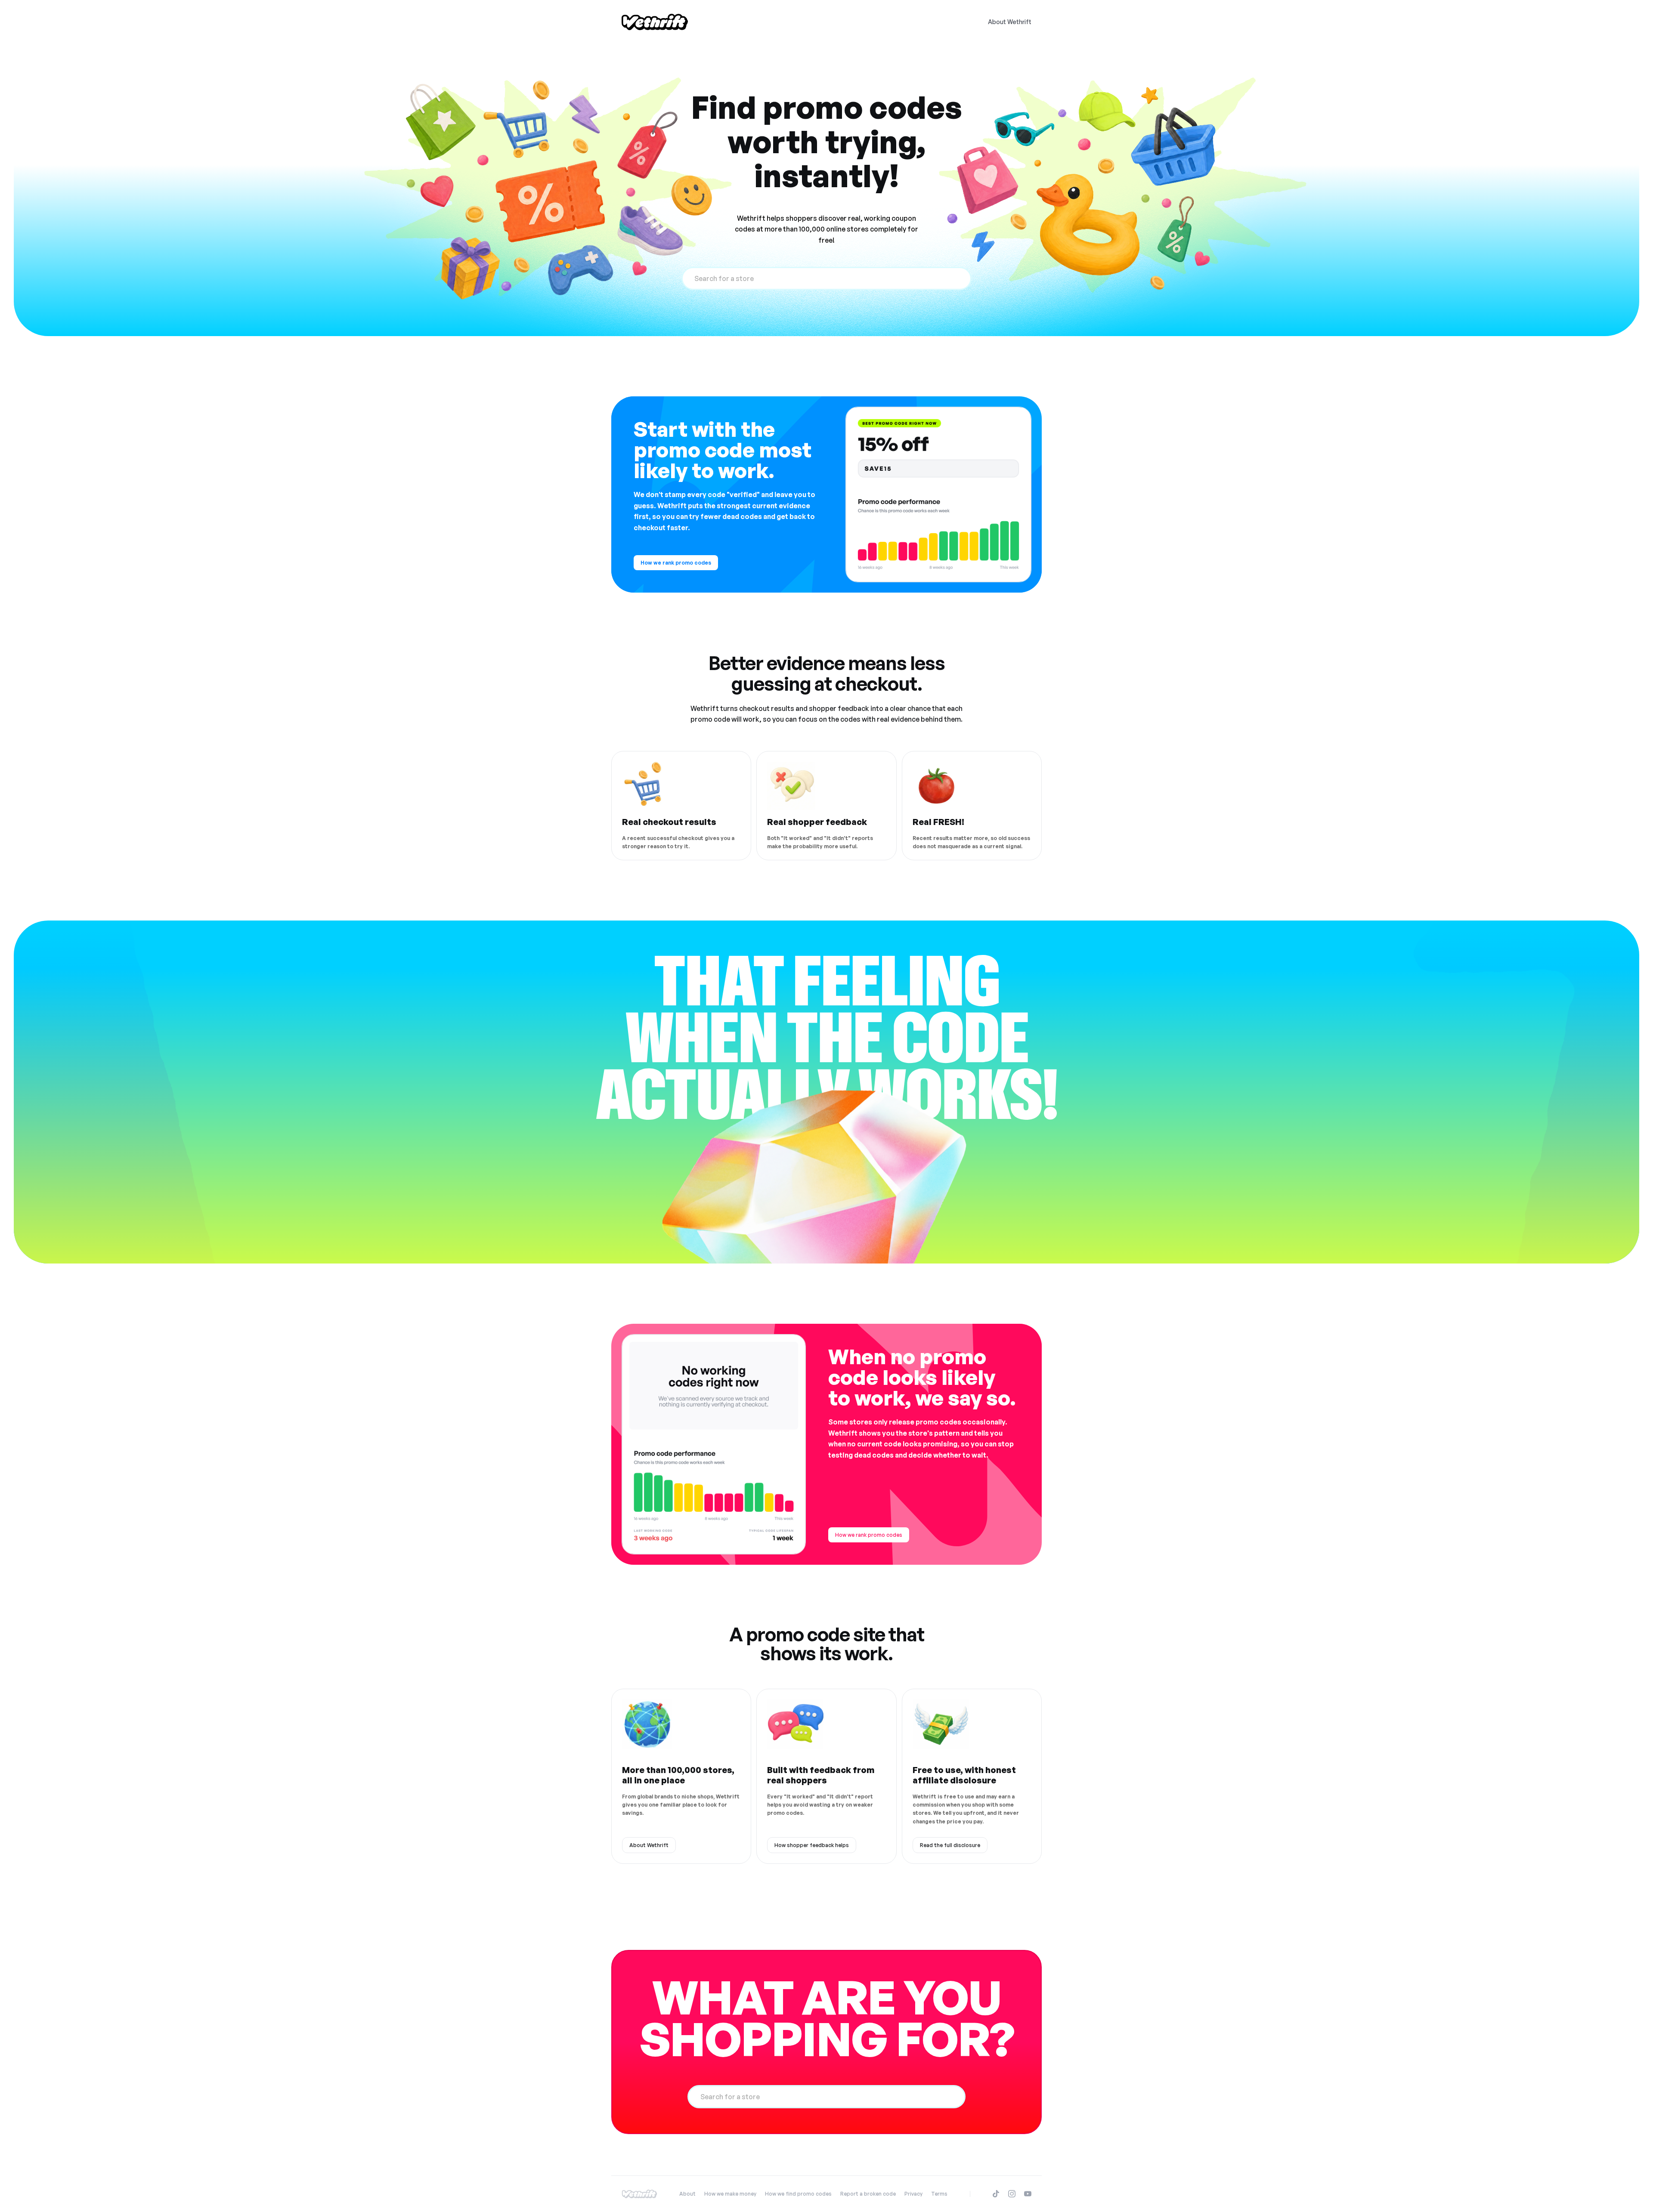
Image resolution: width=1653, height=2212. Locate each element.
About (687, 2194)
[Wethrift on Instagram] (1012, 2194)
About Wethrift (1010, 22)
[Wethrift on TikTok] (996, 2194)
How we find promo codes (798, 2194)
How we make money (730, 2194)
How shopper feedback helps (812, 1845)
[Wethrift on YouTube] (1028, 2194)
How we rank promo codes (676, 563)
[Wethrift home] (655, 22)
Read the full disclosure (950, 1845)
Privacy (913, 2194)
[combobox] (826, 278)
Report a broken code (868, 2194)
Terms (939, 2194)
